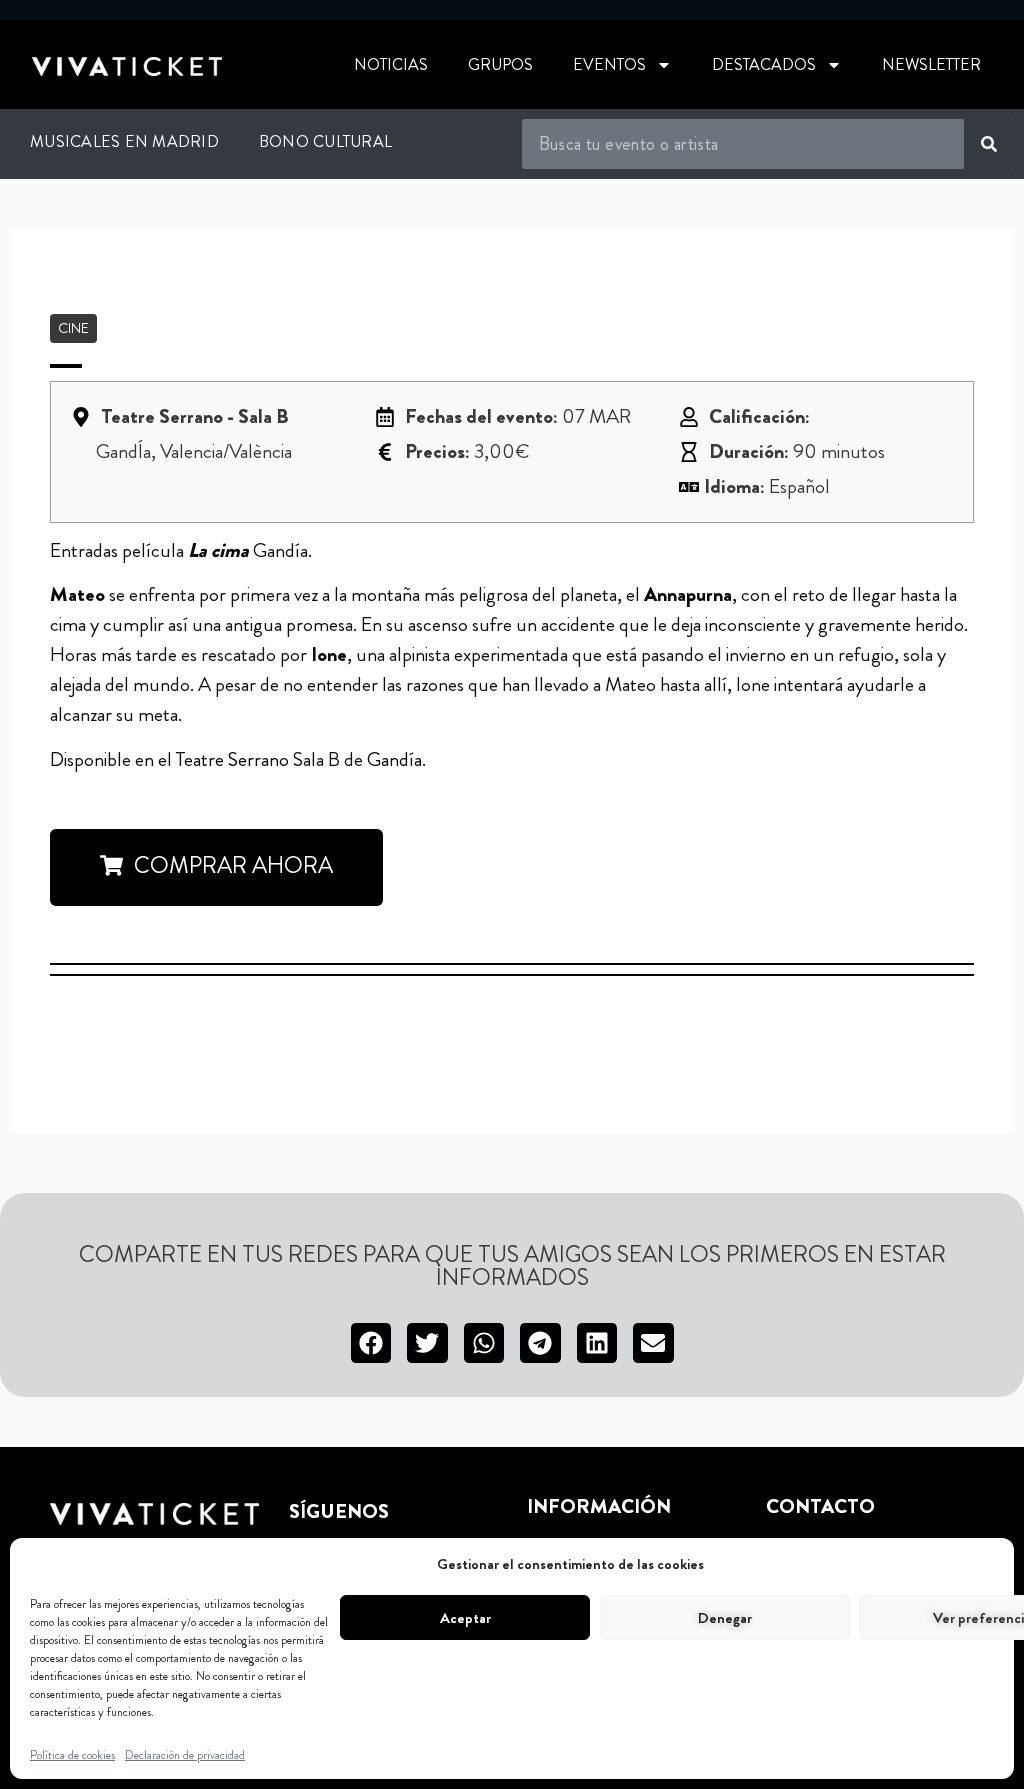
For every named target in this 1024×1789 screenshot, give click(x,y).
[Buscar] (989, 144)
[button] (371, 1343)
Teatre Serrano (232, 759)
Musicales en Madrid (124, 141)
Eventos (609, 64)
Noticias (391, 64)
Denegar (725, 1618)
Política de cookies (72, 1755)
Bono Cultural (325, 141)
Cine (73, 328)
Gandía (394, 759)
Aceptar (465, 1618)
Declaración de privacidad (185, 1755)
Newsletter (931, 64)
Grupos (500, 64)
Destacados (764, 64)
